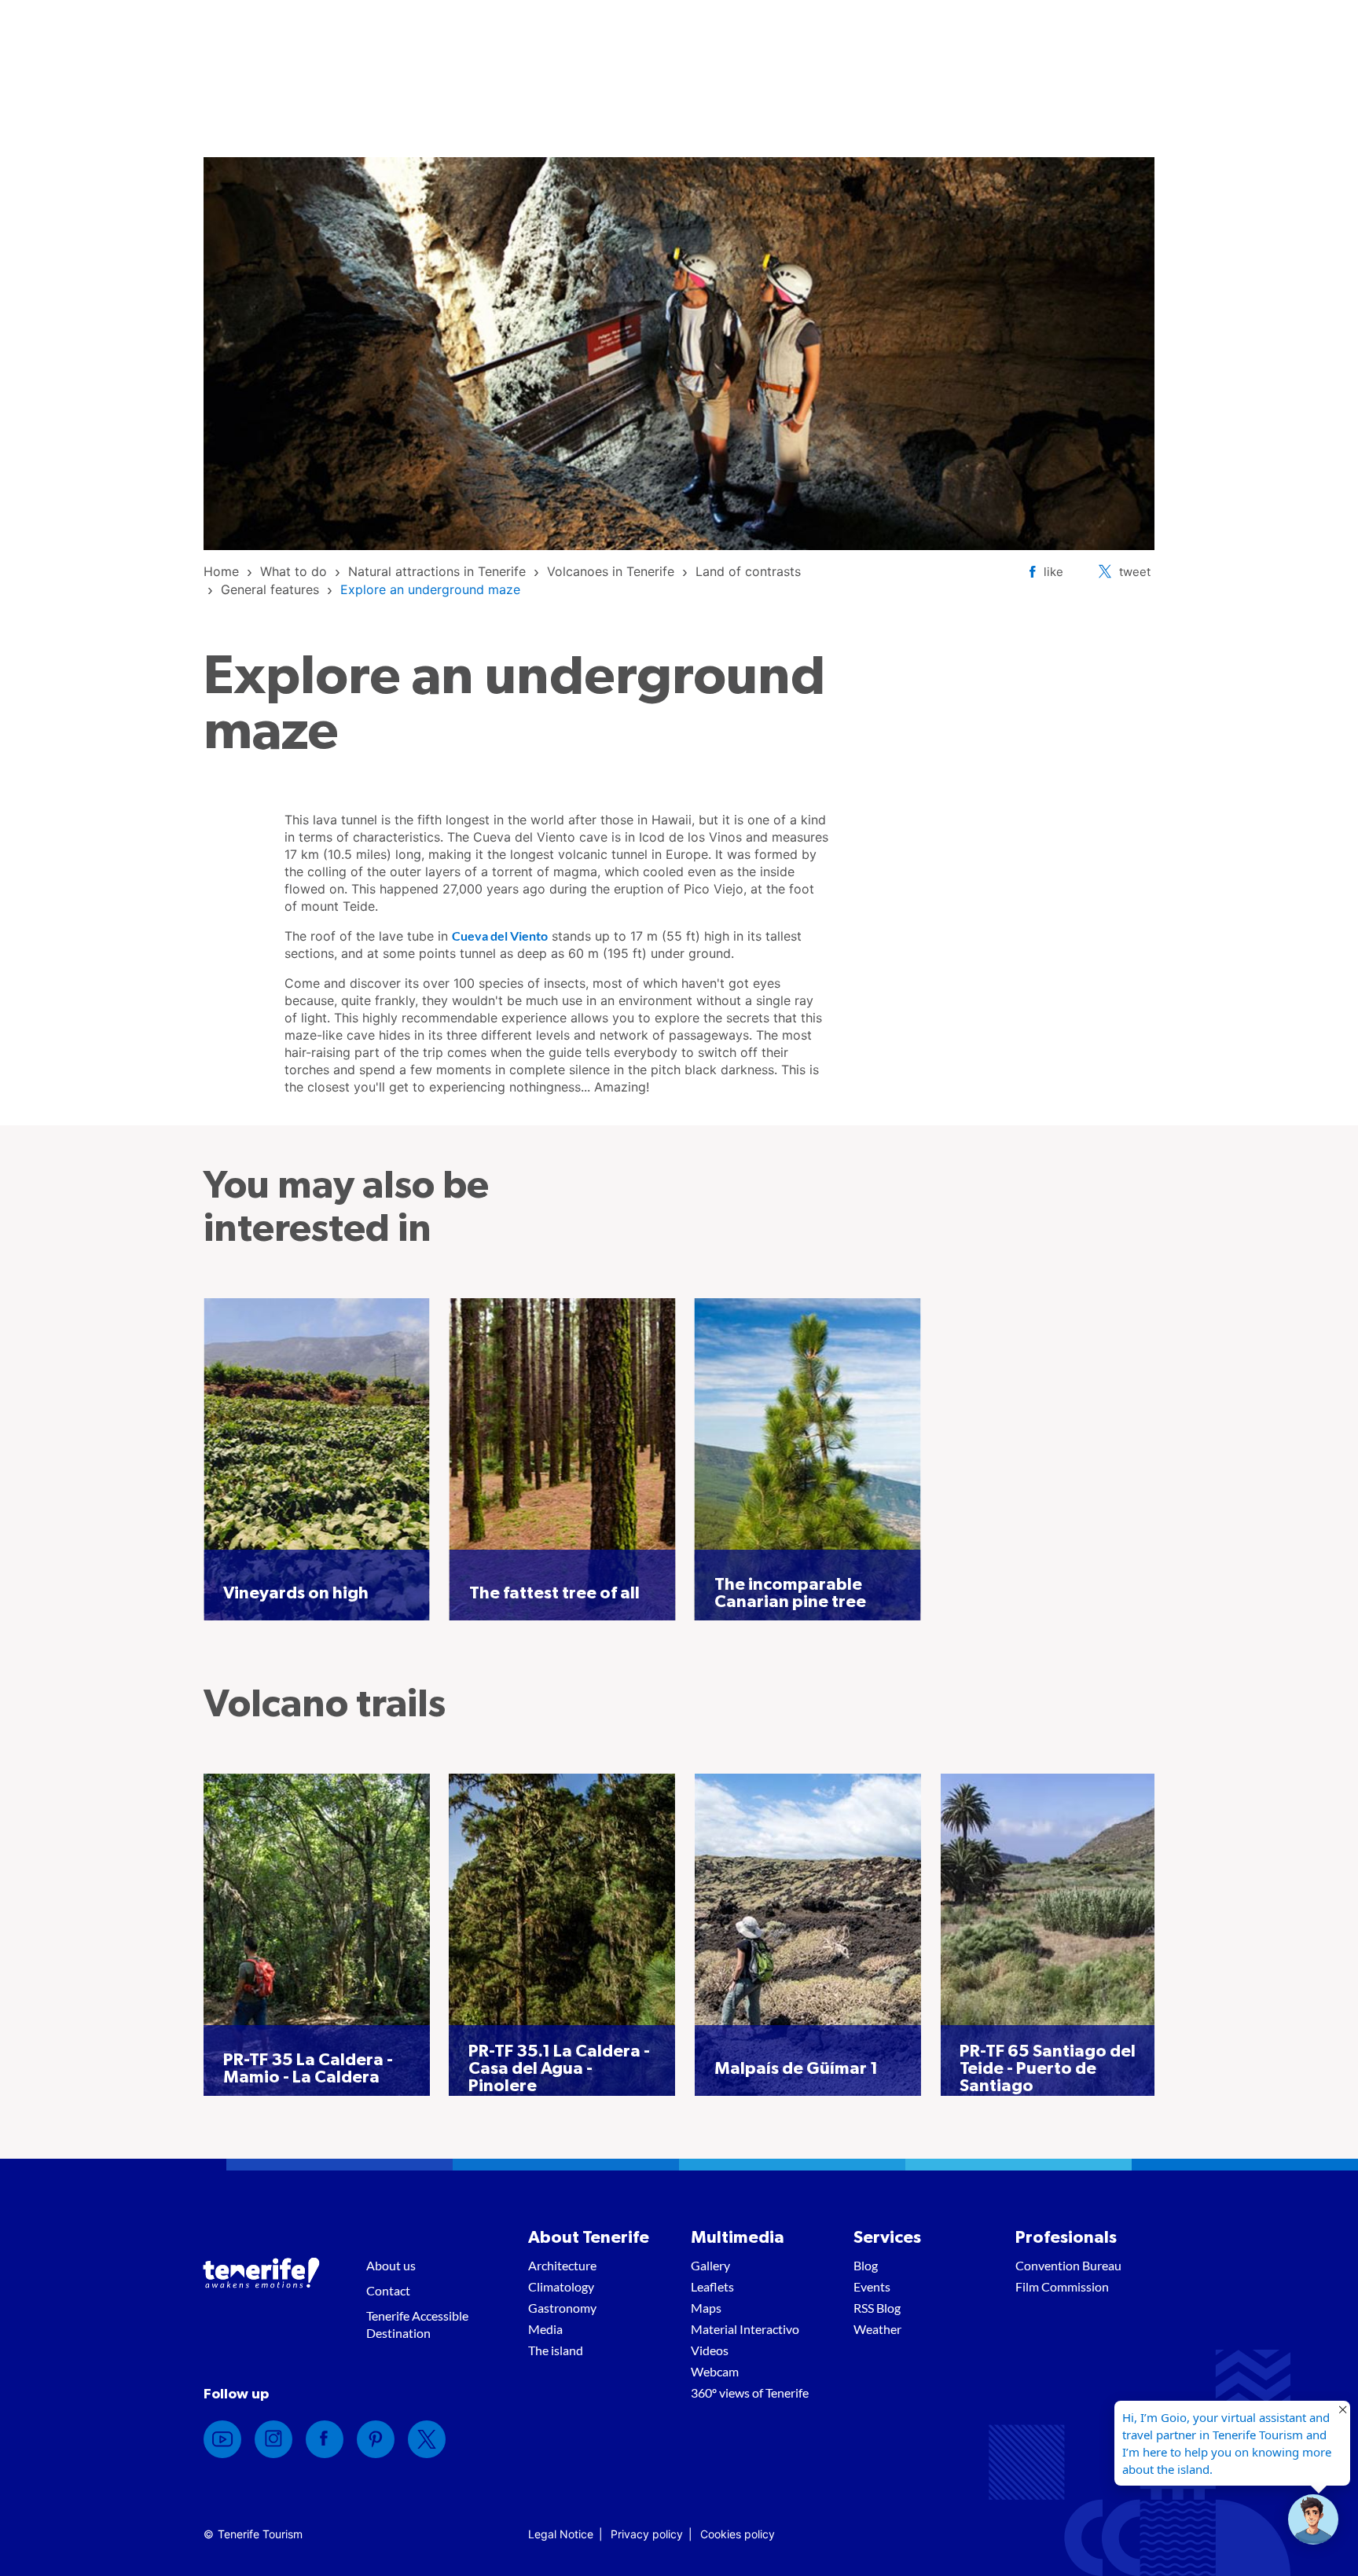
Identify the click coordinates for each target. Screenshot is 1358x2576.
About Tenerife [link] (589, 2237)
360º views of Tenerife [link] (750, 2393)
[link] (221, 571)
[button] (1313, 2519)
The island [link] (556, 2350)
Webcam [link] (715, 2371)
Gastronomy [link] (562, 2308)
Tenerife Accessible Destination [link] (417, 2324)
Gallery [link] (710, 2265)
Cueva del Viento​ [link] (500, 936)
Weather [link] (877, 2329)
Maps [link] (706, 2308)
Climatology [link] (561, 2286)
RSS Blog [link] (877, 2308)
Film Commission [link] (1062, 2286)
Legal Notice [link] (561, 2534)
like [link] (1053, 572)
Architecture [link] (562, 2265)
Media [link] (545, 2329)
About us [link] (391, 2265)
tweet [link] (1135, 572)
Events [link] (872, 2286)
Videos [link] (710, 2350)
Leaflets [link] (712, 2286)
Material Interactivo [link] (745, 2329)
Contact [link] (388, 2290)
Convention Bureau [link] (1068, 2265)
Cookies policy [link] (738, 2534)
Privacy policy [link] (647, 2534)
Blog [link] (866, 2265)
